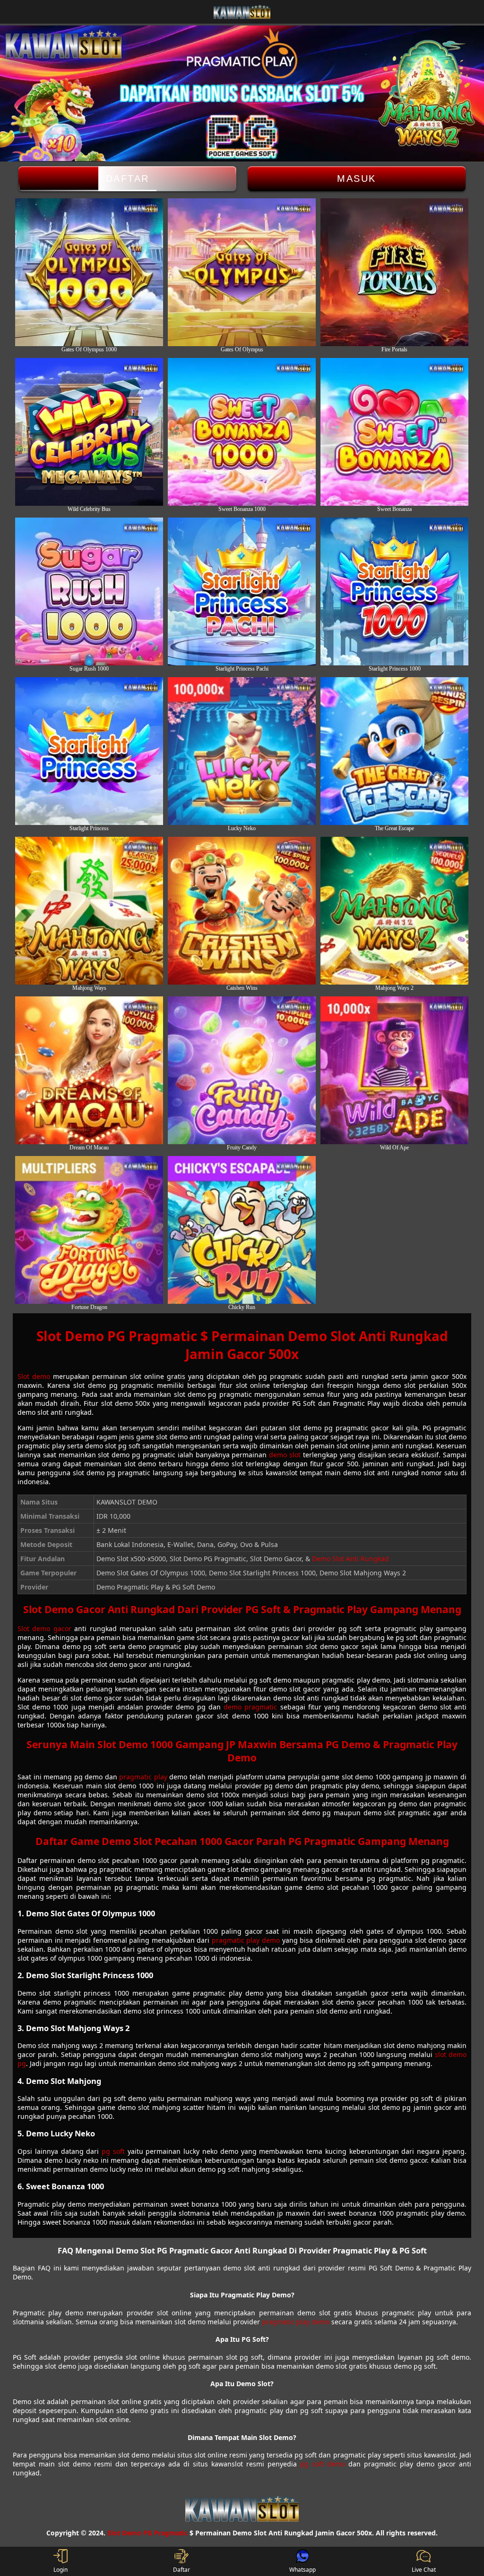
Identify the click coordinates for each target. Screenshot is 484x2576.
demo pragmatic (250, 1707)
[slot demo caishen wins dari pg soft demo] (242, 911)
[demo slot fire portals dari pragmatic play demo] (394, 272)
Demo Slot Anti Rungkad (350, 1559)
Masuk (357, 179)
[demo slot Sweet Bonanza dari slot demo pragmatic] (394, 432)
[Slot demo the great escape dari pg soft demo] (394, 751)
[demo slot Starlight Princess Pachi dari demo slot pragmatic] (242, 591)
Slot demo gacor (44, 1628)
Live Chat (424, 2570)
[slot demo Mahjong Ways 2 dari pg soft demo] (394, 911)
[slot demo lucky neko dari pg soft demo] (242, 751)
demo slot (285, 1455)
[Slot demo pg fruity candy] (242, 1070)
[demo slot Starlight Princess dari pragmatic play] (89, 751)
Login (60, 2570)
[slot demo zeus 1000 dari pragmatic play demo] (89, 272)
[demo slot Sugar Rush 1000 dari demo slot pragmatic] (89, 591)
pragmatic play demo (246, 1940)
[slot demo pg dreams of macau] (89, 1070)
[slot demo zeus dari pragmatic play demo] (242, 272)
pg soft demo (323, 2464)
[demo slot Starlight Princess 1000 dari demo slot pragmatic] (394, 591)
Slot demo (34, 1376)
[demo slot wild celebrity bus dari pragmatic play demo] (89, 432)
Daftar (128, 179)
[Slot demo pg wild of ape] (394, 1070)
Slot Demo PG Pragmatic (147, 2533)
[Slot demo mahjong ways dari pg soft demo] (89, 911)
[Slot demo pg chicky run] (242, 1230)
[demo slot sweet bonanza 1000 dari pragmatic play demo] (242, 432)
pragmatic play (143, 1777)
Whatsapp (302, 2570)
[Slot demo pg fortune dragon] (89, 1230)
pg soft (113, 2151)
